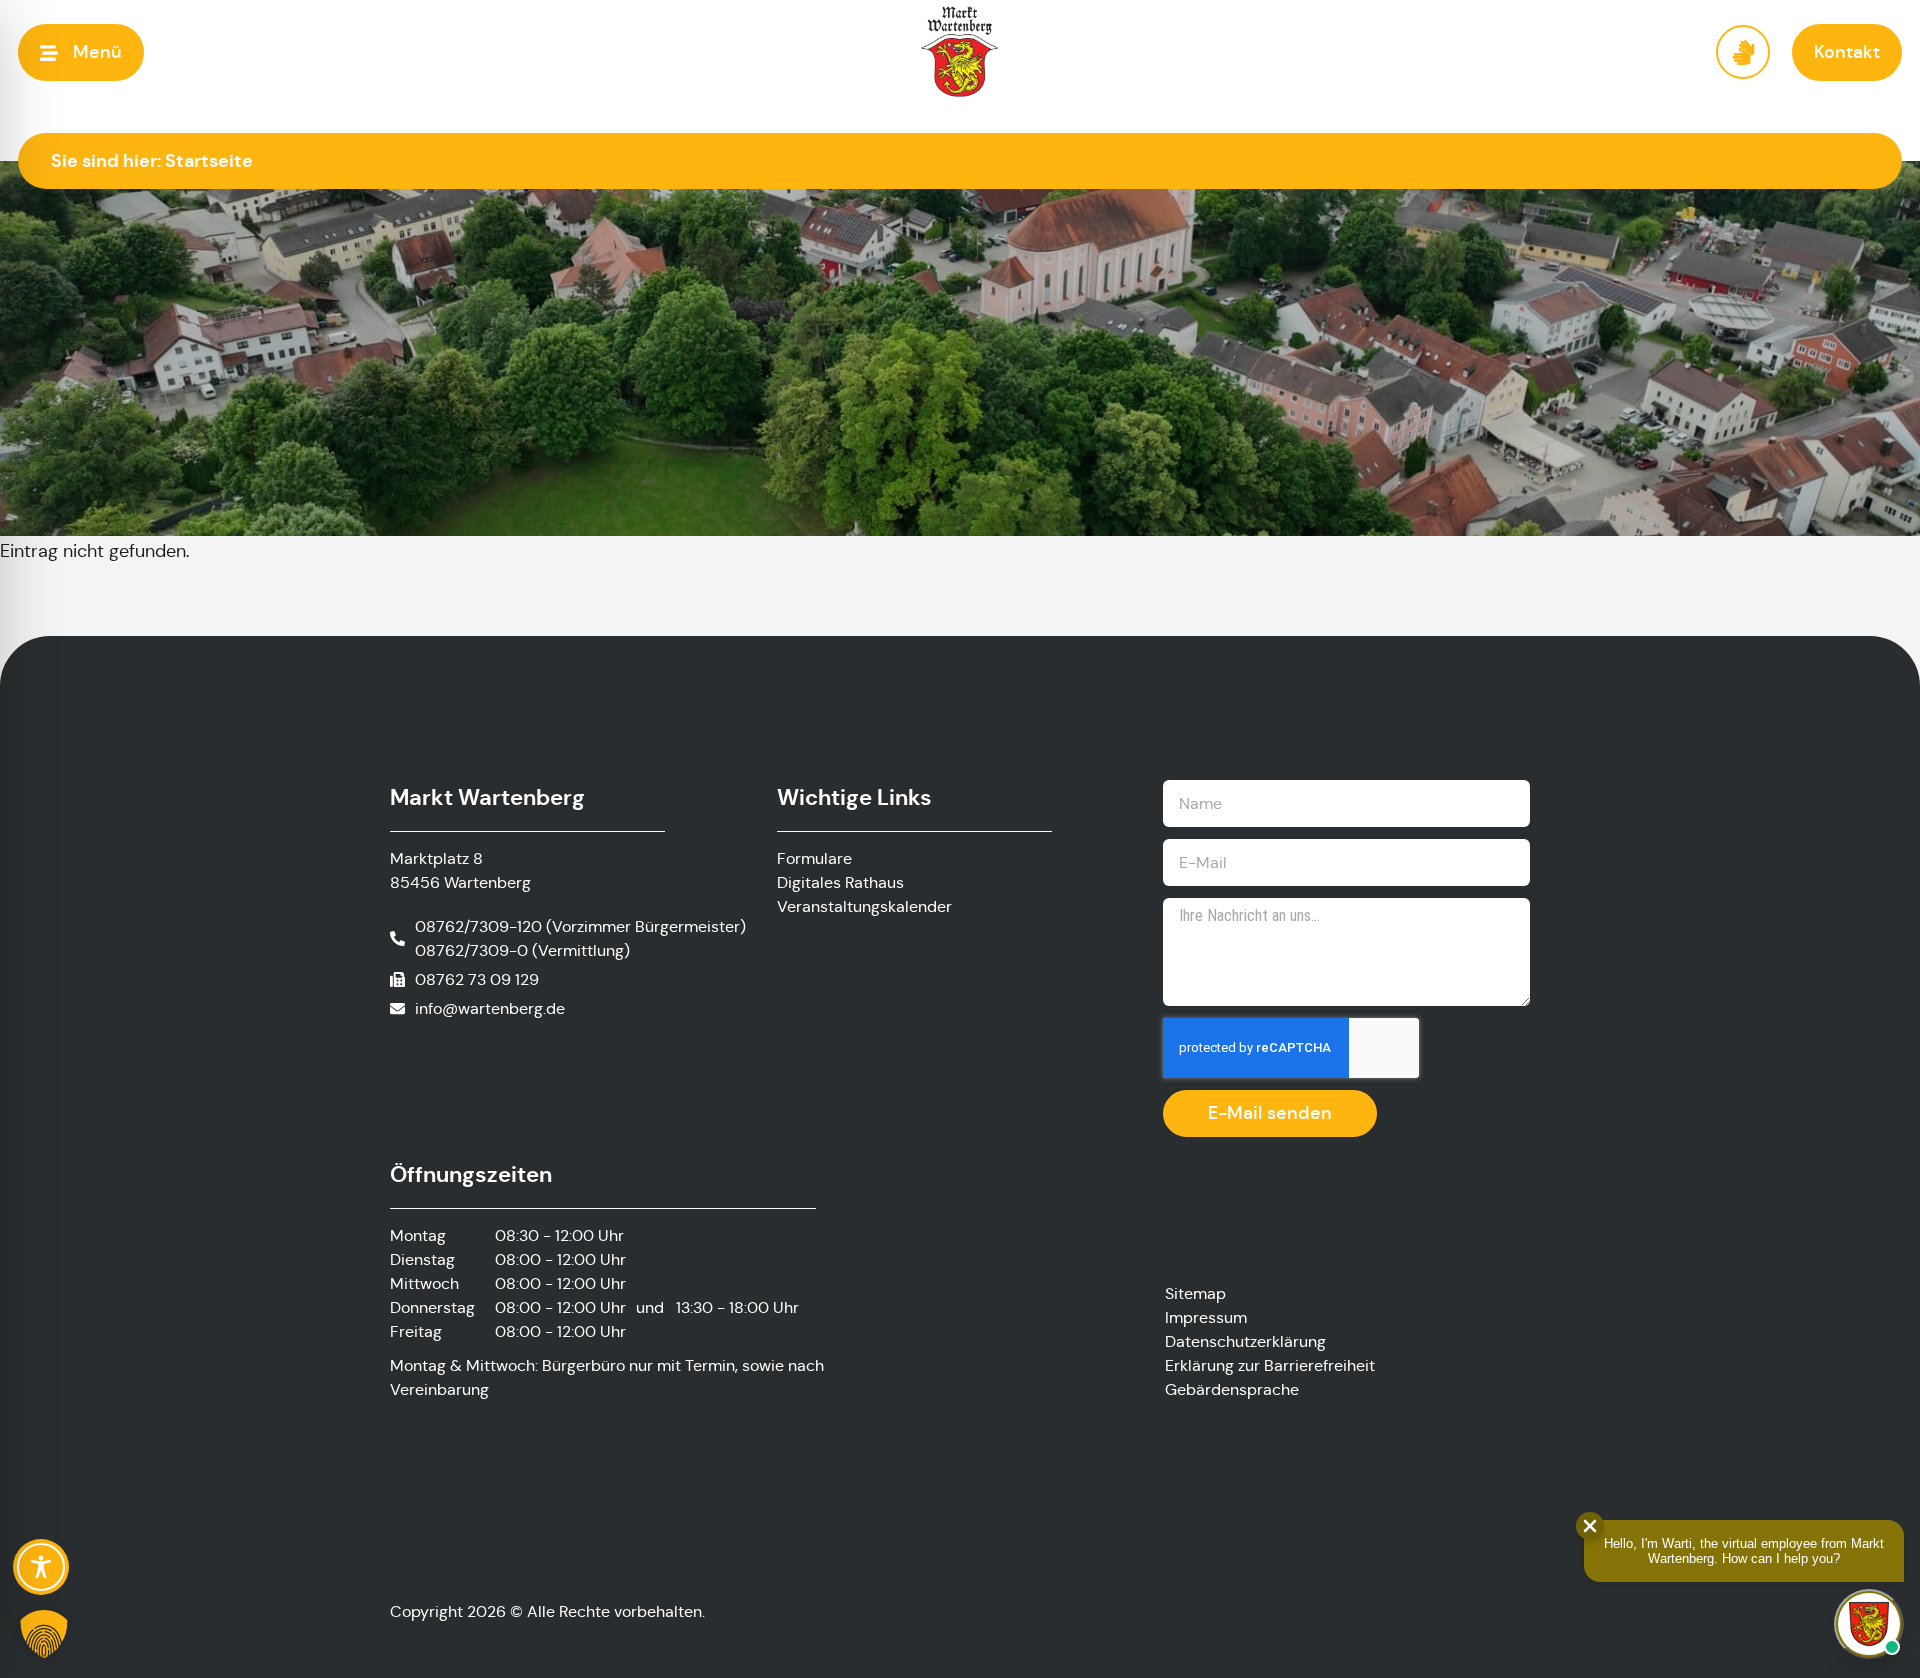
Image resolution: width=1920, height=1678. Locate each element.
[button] (81, 52)
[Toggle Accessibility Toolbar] (41, 1567)
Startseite (209, 160)
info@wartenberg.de (490, 1008)
